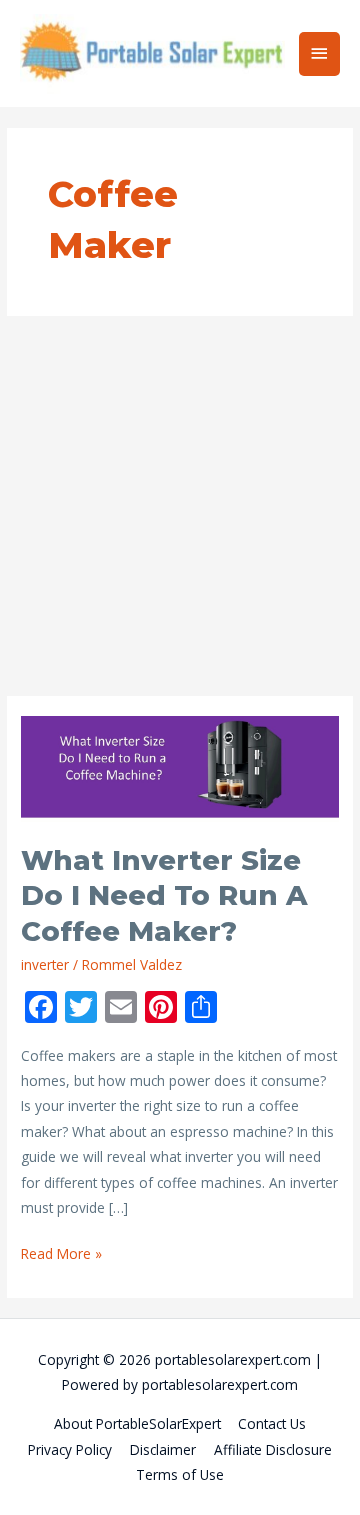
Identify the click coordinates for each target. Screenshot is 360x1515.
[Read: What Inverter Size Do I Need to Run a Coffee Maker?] (180, 767)
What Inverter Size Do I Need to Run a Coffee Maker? (164, 896)
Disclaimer (163, 1449)
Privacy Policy (70, 1449)
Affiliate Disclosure (273, 1449)
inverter (45, 964)
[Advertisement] (180, 506)
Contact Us (272, 1423)
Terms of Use (180, 1474)
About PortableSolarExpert (137, 1423)
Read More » (61, 1254)
